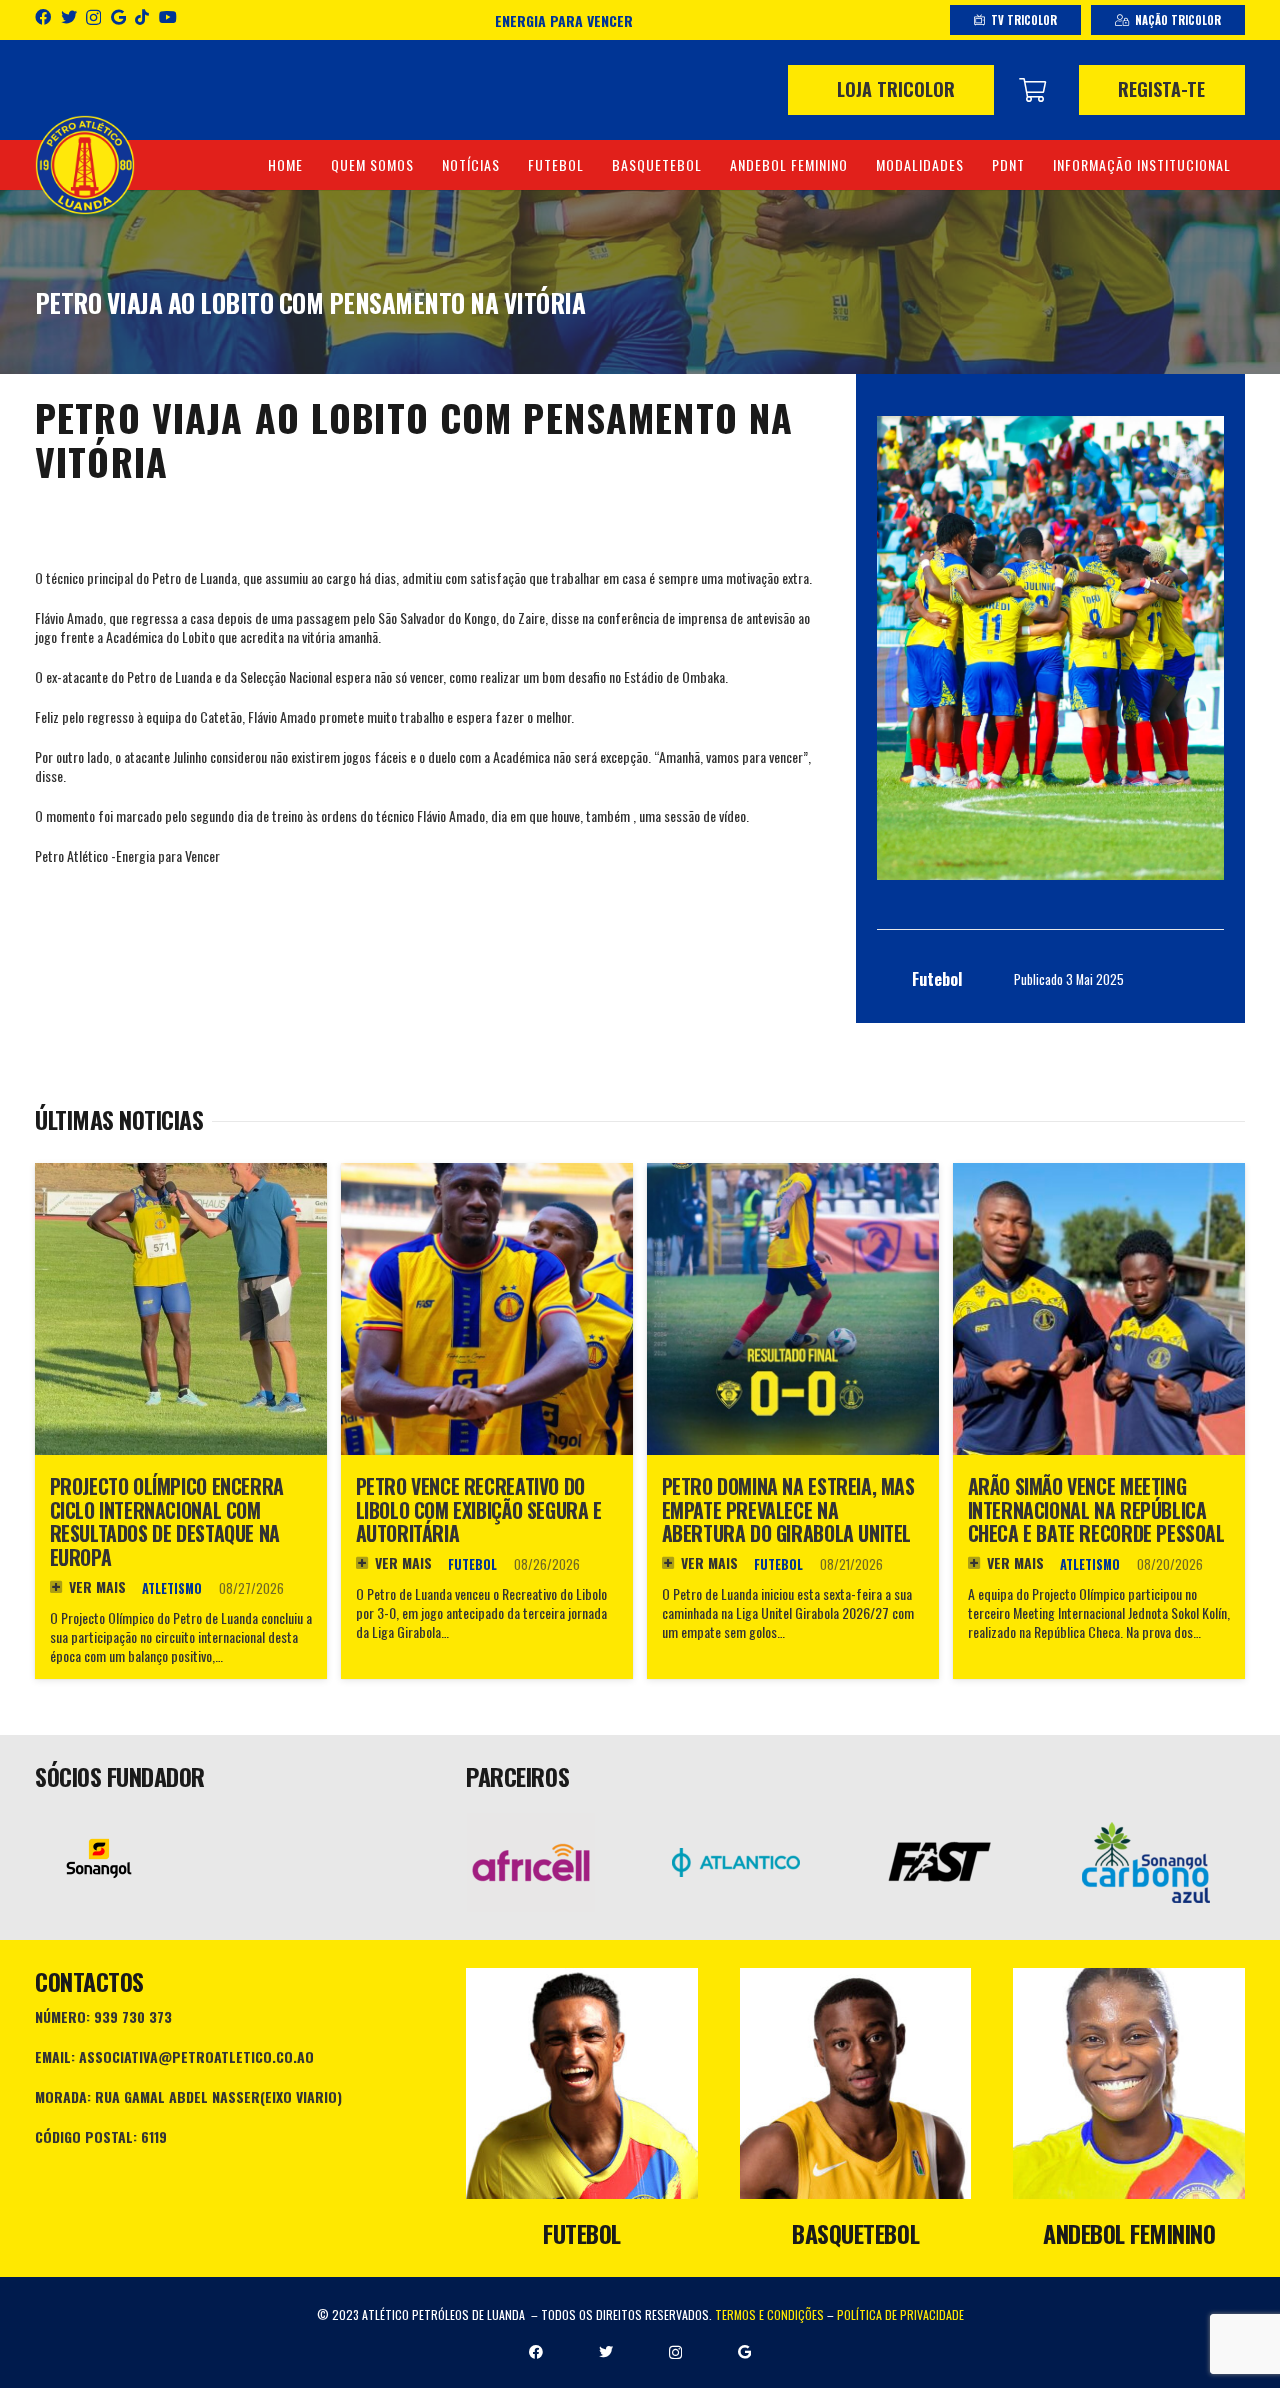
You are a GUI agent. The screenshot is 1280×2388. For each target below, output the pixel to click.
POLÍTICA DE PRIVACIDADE (900, 2314)
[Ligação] (85, 165)
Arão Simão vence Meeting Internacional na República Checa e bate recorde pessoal (1096, 1510)
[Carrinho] (1032, 90)
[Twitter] (69, 17)
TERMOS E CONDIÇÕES (769, 2314)
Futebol (472, 1564)
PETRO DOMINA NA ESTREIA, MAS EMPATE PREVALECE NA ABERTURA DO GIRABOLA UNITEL (788, 1510)
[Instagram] (93, 18)
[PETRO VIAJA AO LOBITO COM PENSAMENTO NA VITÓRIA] (1050, 648)
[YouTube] (168, 17)
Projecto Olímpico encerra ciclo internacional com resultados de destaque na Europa (167, 1522)
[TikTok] (142, 17)
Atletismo (172, 1588)
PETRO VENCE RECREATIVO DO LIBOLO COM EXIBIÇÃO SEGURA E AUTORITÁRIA (479, 1510)
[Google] (118, 17)
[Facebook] (43, 17)
